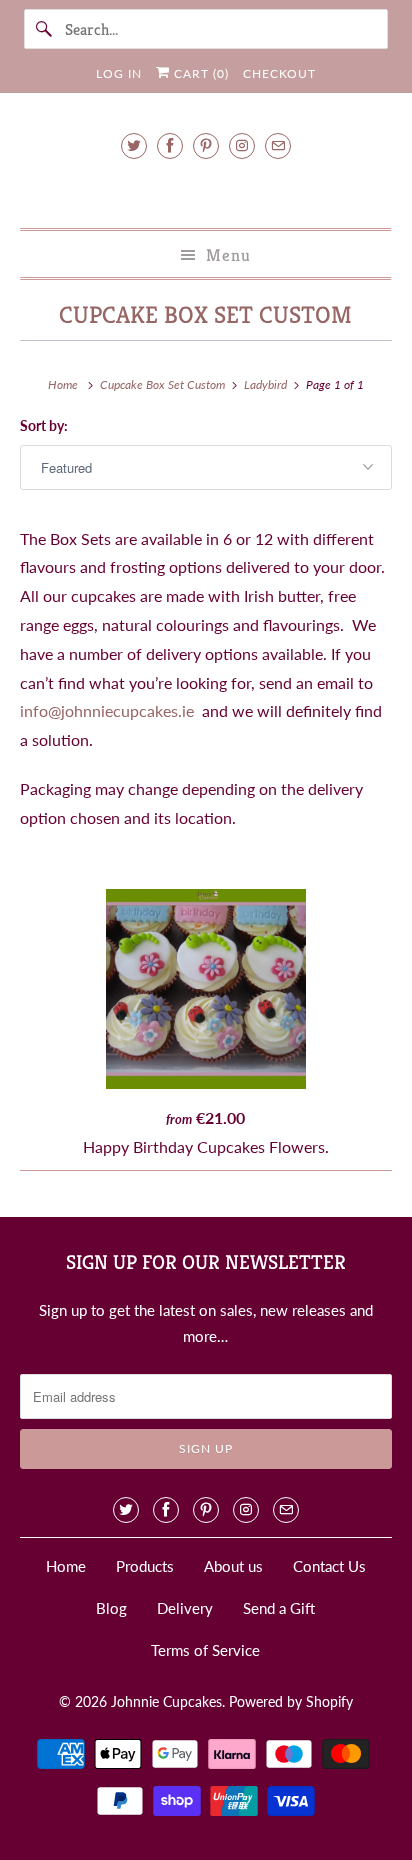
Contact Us (329, 1566)
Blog (111, 1608)
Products (145, 1566)
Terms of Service (205, 1650)
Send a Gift (279, 1608)
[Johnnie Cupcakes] (205, 190)
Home (66, 1566)
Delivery (185, 1608)
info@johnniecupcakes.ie (107, 710)
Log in (119, 73)
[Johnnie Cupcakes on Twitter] (134, 145)
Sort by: (44, 425)
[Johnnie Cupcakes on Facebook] (170, 145)
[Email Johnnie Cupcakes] (278, 145)
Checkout (279, 73)
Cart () (199, 73)
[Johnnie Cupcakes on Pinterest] (206, 145)
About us (233, 1566)
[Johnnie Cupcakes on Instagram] (242, 145)
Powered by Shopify (291, 1701)
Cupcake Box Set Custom (205, 315)
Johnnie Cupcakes (166, 1701)
